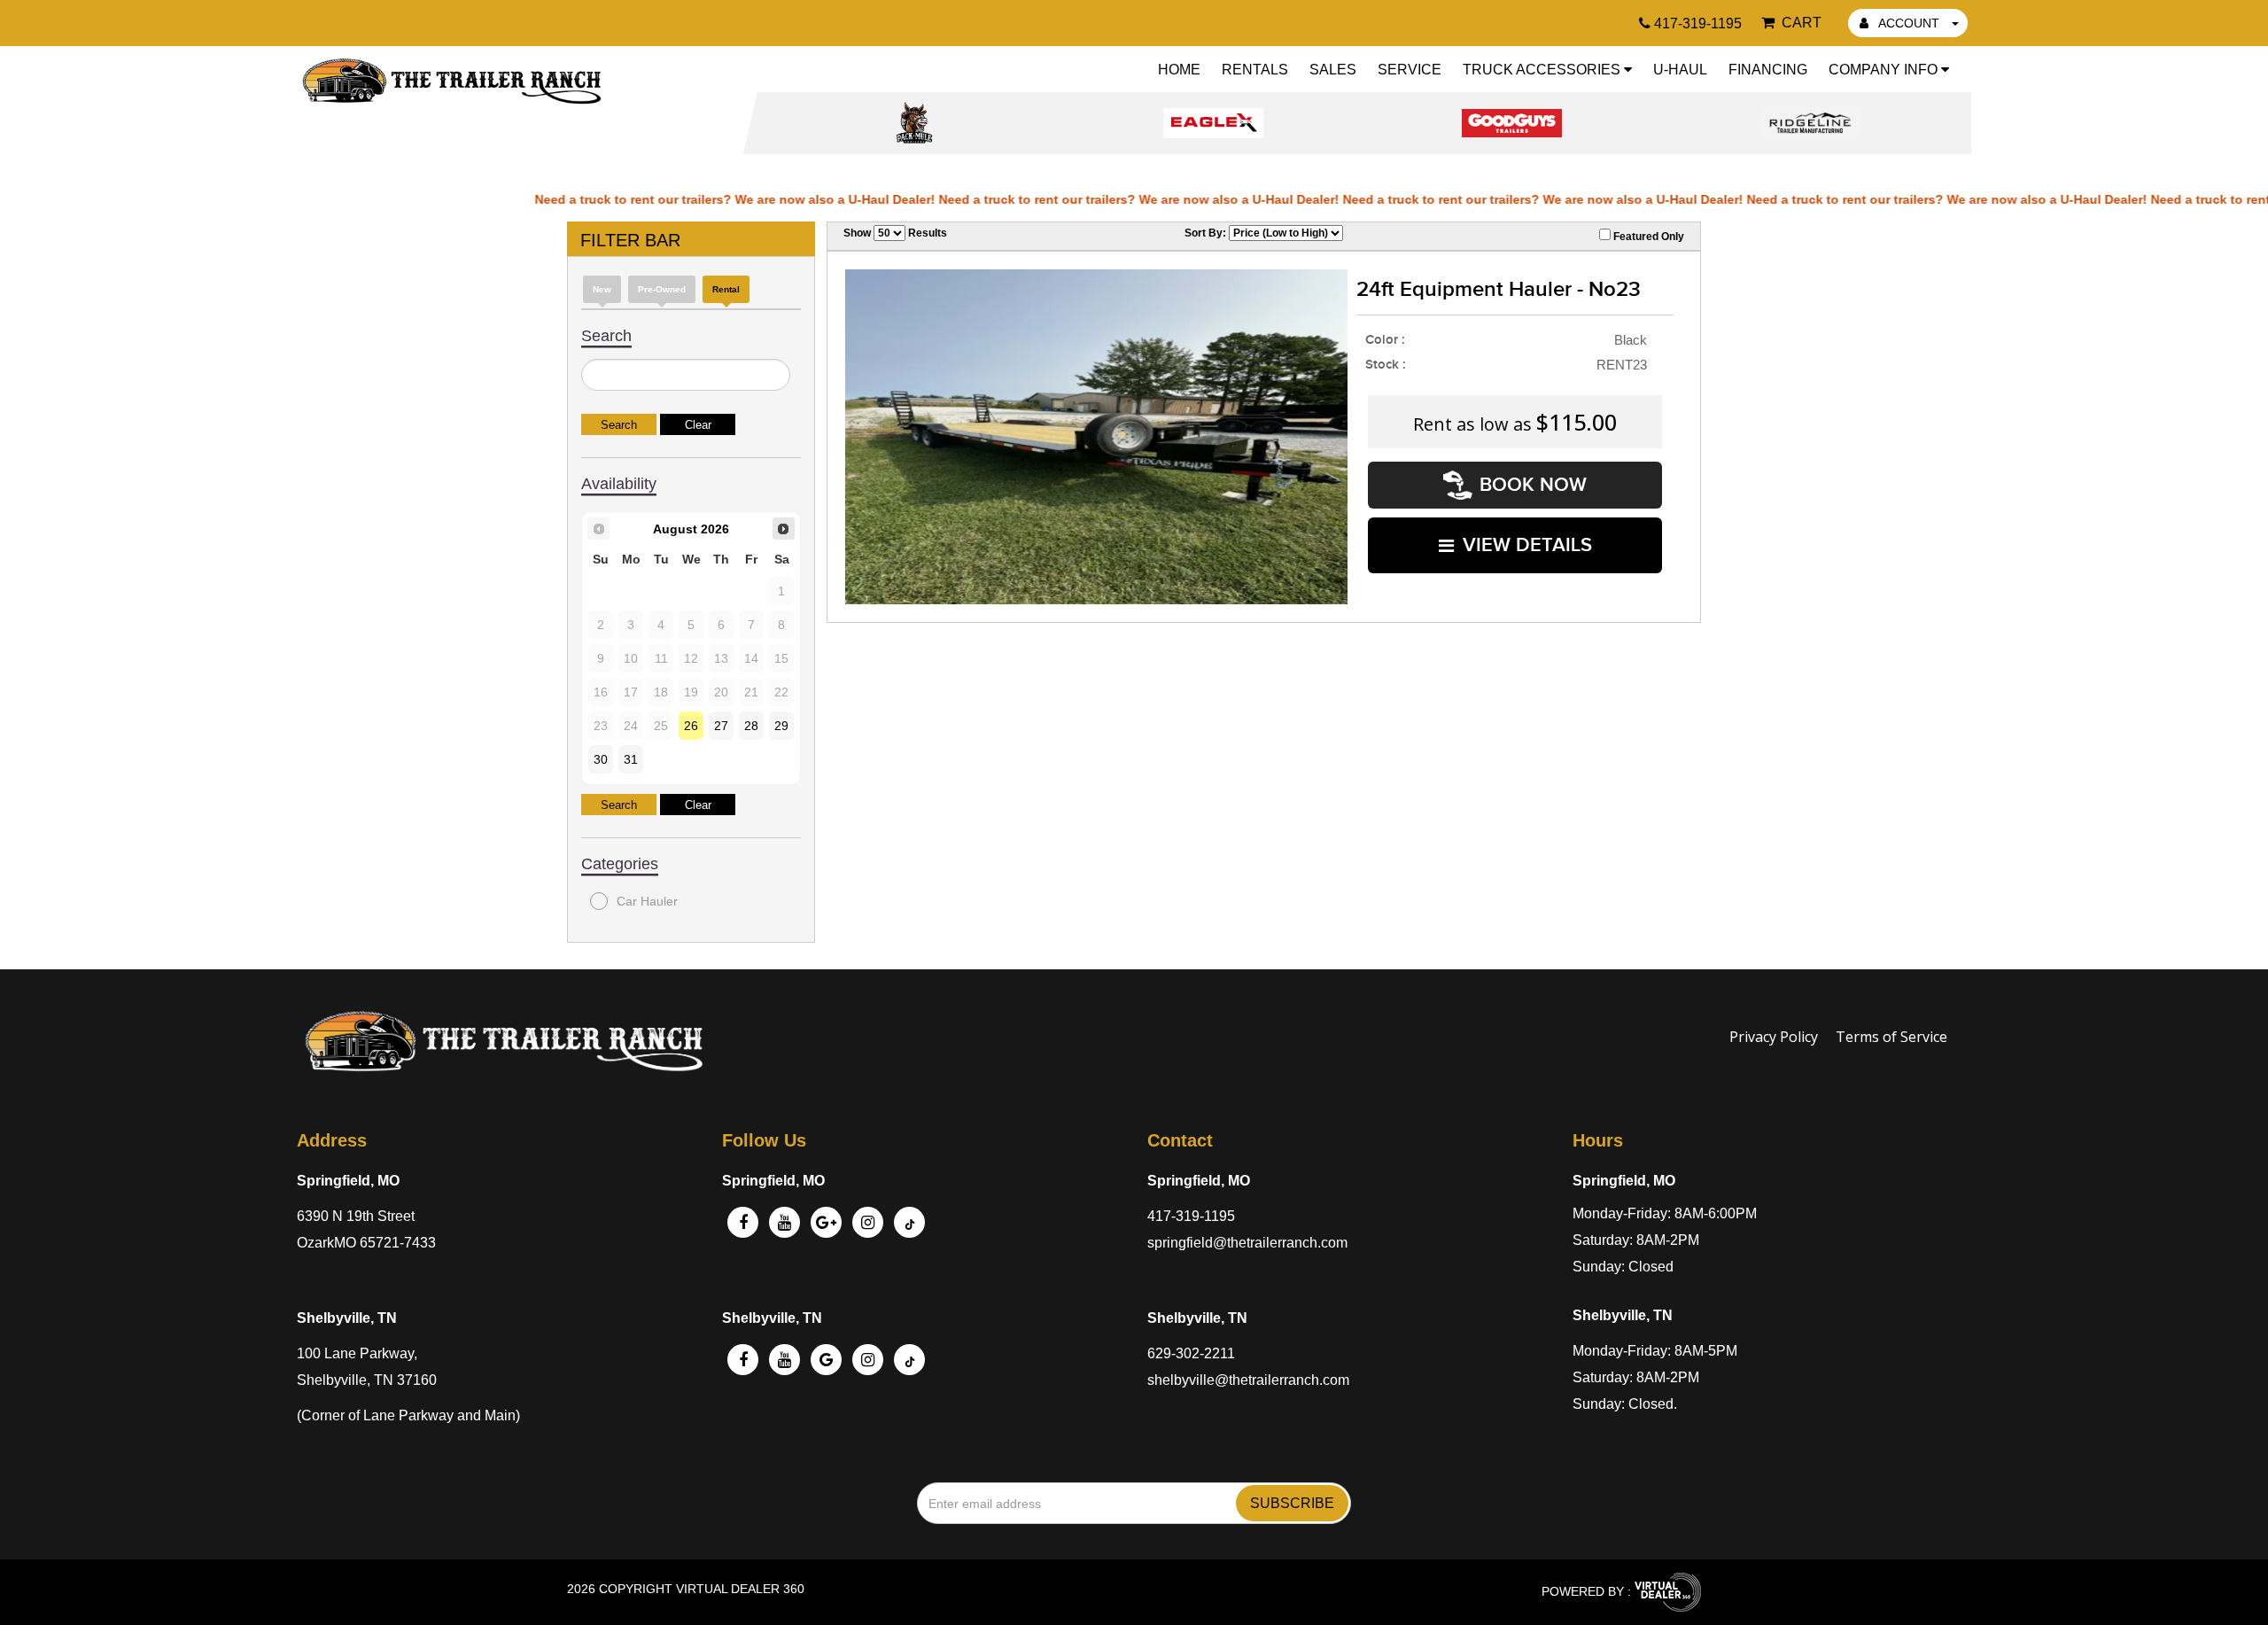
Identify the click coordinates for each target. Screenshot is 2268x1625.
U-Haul (1680, 70)
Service (1410, 70)
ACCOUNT (1909, 23)
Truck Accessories (1543, 70)
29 (781, 726)
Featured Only (1647, 237)
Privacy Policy (1774, 1037)
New (602, 289)
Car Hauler (647, 901)
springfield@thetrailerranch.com (1247, 1243)
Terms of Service (1891, 1037)
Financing (1768, 70)
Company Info (1885, 70)
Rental (726, 289)
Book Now (1533, 485)
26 (691, 726)
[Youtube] (784, 1360)
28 (751, 726)
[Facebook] (743, 1222)
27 (721, 726)
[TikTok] (909, 1360)
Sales (1333, 70)
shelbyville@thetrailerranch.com (1248, 1380)
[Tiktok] (909, 1222)
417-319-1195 (1191, 1216)
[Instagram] (868, 1222)
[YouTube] (784, 1222)
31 (631, 759)
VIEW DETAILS (1527, 545)
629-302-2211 (1191, 1353)
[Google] (826, 1222)
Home (1179, 70)
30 (601, 759)
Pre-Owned (662, 289)
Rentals (1255, 70)
